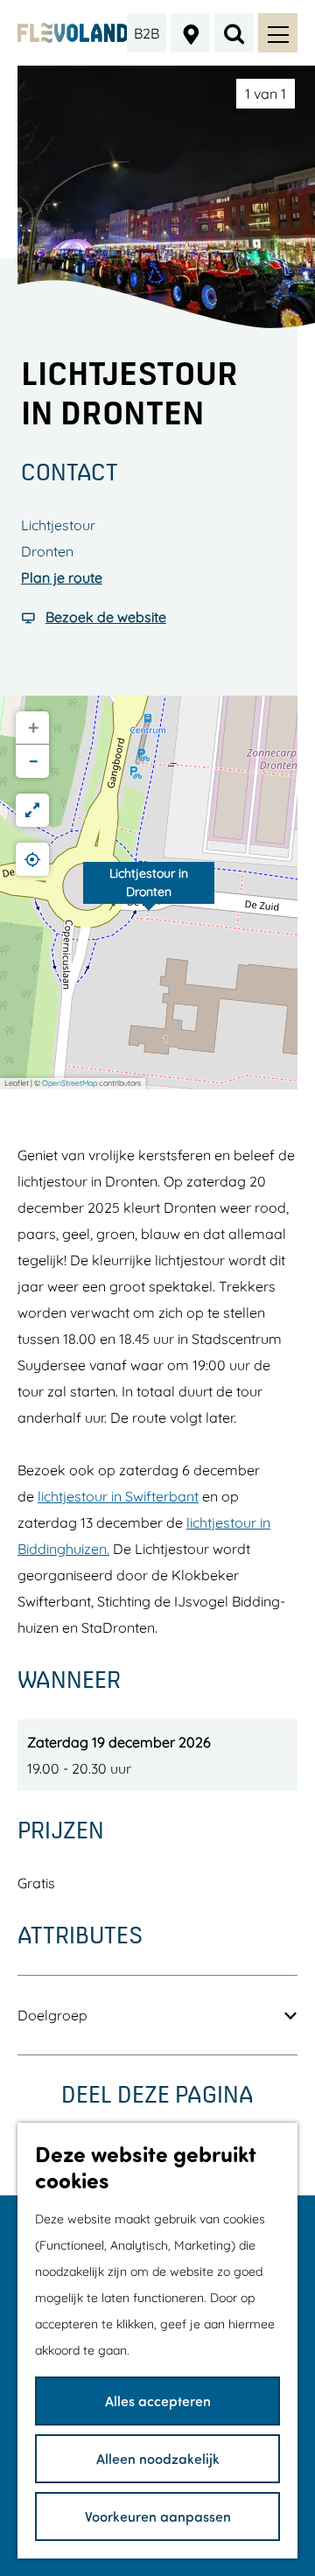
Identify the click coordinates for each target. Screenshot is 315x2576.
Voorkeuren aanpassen (158, 2516)
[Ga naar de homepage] (73, 33)
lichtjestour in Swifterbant (118, 1496)
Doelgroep (52, 2015)
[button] (149, 892)
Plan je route (62, 577)
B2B (147, 33)
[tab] (266, 94)
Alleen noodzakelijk (158, 2458)
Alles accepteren (158, 2401)
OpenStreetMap (70, 1083)
